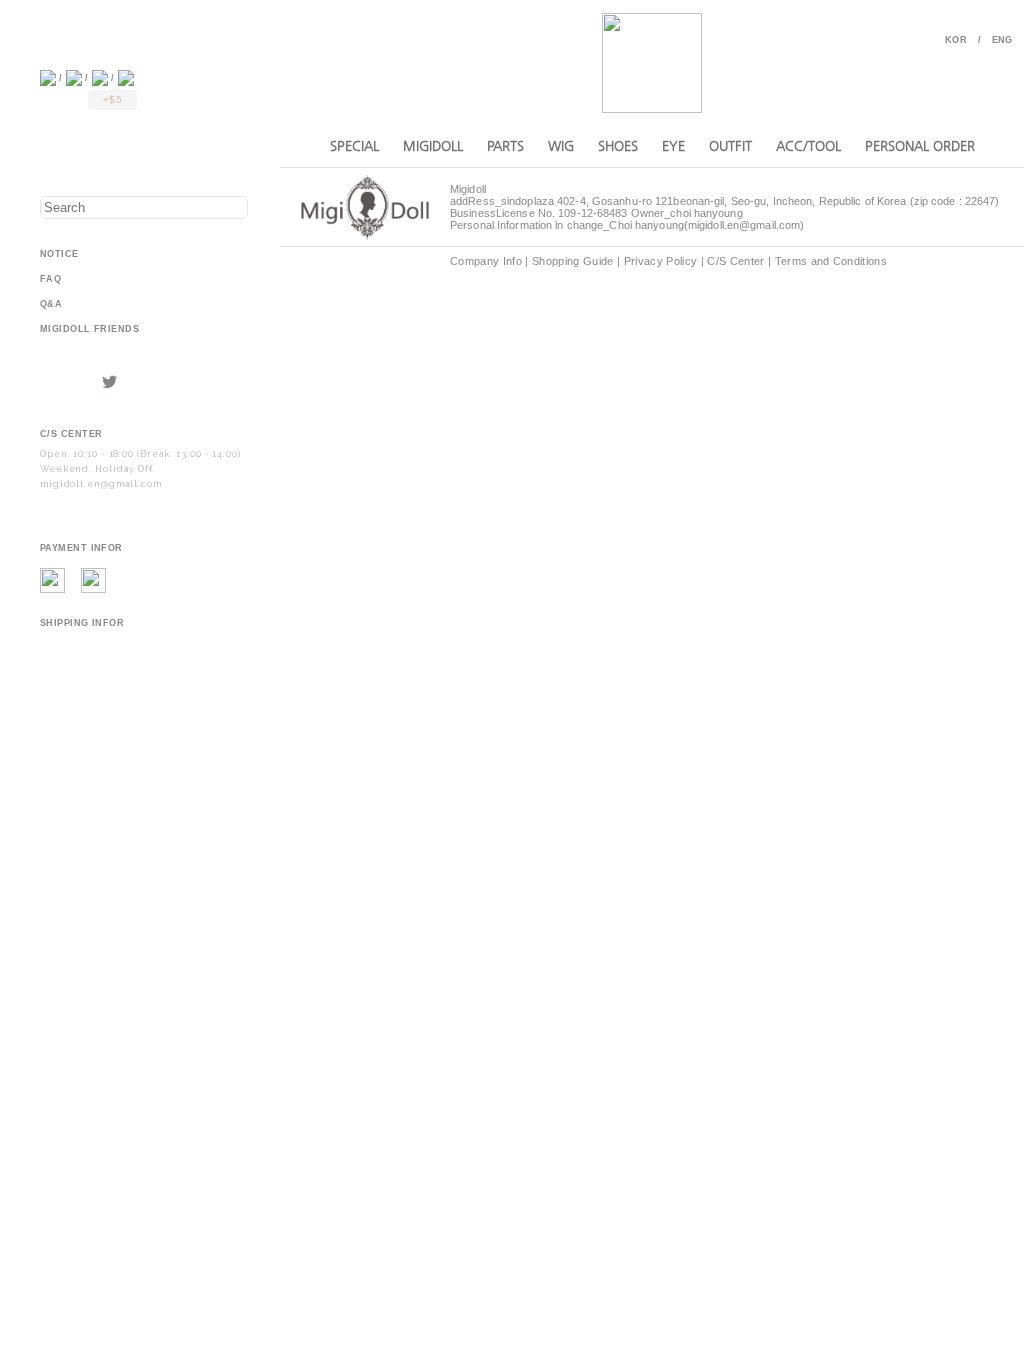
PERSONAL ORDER (920, 145)
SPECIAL (354, 145)
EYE (673, 145)
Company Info (486, 261)
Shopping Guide (573, 261)
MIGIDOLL (433, 145)
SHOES (618, 145)
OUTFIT (730, 145)
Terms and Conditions (831, 261)
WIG (561, 145)
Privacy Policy (661, 261)
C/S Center (735, 261)
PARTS (505, 145)
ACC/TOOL (808, 145)
